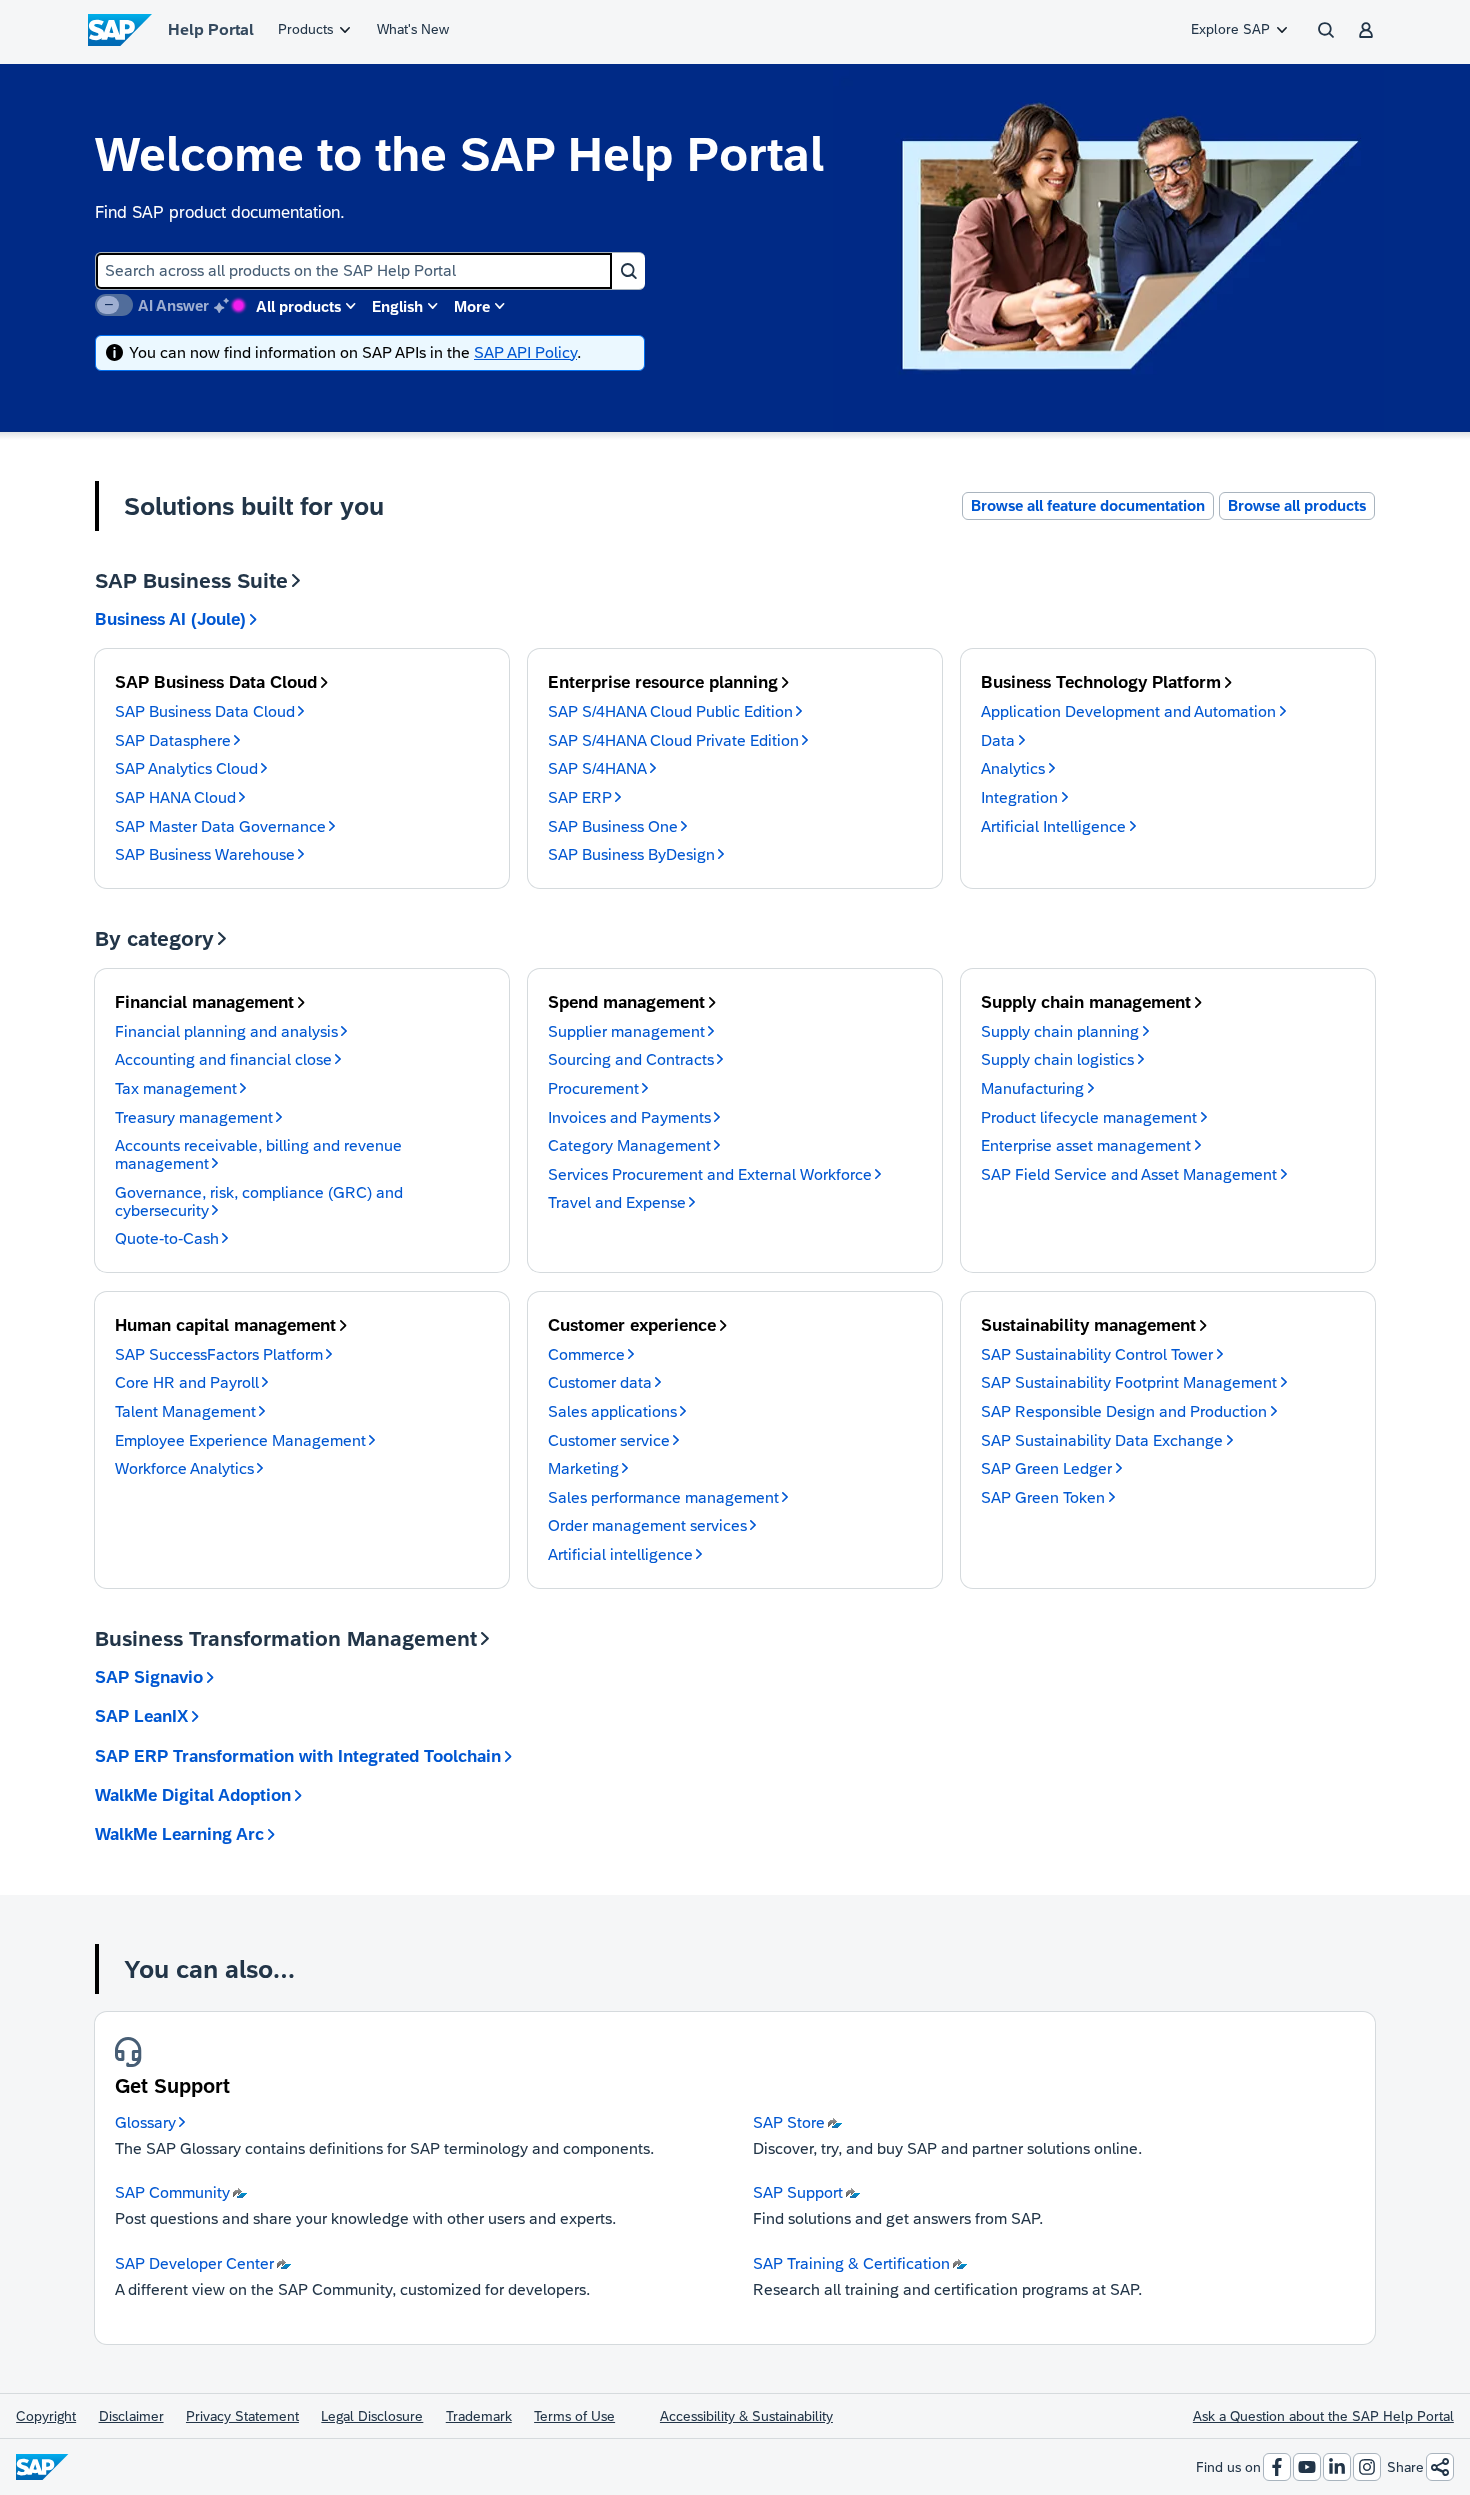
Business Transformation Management (286, 1638)
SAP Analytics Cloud (186, 768)
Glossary (145, 2122)
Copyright (46, 2416)
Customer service (609, 1440)
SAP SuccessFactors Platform (219, 1354)
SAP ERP (580, 797)
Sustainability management (1088, 1325)
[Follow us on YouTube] (1307, 2467)
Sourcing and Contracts (631, 1059)
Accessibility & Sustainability (746, 2416)
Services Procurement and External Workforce (710, 1174)
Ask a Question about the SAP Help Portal (1323, 2416)
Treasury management (194, 1117)
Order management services (647, 1525)
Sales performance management (663, 1497)
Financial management (204, 1002)
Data (998, 740)
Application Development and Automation (1128, 711)
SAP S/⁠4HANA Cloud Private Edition (673, 740)
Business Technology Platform (1101, 682)
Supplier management (626, 1031)
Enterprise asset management (1086, 1145)
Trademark (479, 2416)
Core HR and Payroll (187, 1382)
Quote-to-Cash (167, 1238)
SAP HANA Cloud (175, 797)
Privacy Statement (242, 2416)
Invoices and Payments (629, 1117)
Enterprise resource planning (663, 682)
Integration (1019, 797)
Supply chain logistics (1057, 1059)
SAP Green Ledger (1046, 1468)
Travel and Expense (617, 1202)
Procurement (593, 1088)
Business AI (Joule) (170, 619)
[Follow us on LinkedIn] (1337, 2467)
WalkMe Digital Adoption (193, 1795)
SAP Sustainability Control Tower (1097, 1354)
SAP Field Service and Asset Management (1129, 1174)
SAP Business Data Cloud (216, 682)
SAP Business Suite (191, 580)
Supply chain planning (1060, 1031)
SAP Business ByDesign (631, 854)
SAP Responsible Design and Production (1124, 1411)
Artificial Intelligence (1053, 826)
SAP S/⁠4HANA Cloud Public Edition (670, 711)
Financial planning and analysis (226, 1031)
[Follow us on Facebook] (1277, 2467)
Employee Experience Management (240, 1440)
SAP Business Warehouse (205, 854)
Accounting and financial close (223, 1059)
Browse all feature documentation (1088, 505)
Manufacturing (1032, 1088)
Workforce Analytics (184, 1468)
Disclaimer (131, 2416)
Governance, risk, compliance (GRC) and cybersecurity (259, 1201)
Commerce (586, 1354)
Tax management (176, 1088)
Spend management (626, 1002)
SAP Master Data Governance (220, 826)
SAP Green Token (1043, 1497)
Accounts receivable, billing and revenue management (258, 1154)
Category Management (629, 1145)
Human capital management (225, 1325)
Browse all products (1297, 505)
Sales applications (612, 1411)
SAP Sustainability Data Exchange (1102, 1440)
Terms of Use (574, 2416)
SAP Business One (613, 826)
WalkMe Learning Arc (179, 1834)
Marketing (583, 1468)
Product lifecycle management (1089, 1117)
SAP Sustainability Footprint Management (1129, 1382)
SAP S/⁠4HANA (597, 768)
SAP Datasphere (173, 740)
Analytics (1013, 768)
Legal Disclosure (372, 2416)
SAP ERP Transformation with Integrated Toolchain (298, 1756)
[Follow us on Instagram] (1367, 2467)
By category (154, 938)
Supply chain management (1086, 1002)
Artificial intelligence (620, 1554)
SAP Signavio (149, 1677)
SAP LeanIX (141, 1716)
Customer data (600, 1382)
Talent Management (185, 1411)
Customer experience (632, 1325)
